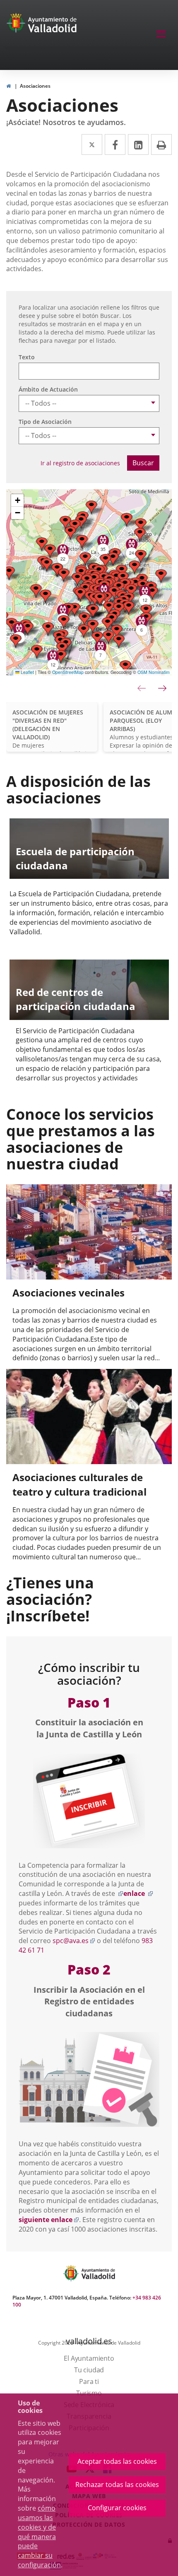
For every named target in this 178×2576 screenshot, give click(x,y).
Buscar (143, 463)
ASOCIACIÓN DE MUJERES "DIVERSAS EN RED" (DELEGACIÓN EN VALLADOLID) (48, 725)
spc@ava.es (74, 1941)
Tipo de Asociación (45, 422)
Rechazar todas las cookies (117, 2485)
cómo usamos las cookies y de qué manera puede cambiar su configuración (39, 2536)
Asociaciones (35, 86)
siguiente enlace (49, 2220)
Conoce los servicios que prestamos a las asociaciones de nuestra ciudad (81, 1139)
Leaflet (27, 672)
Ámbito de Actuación (48, 389)
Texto (27, 357)
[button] (65, 523)
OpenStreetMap (68, 672)
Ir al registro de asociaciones (80, 463)
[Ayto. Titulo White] (53, 25)
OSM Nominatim (154, 672)
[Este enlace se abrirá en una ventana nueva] (89, 1801)
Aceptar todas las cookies (117, 2461)
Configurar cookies (117, 2508)
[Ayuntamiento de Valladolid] (17, 25)
